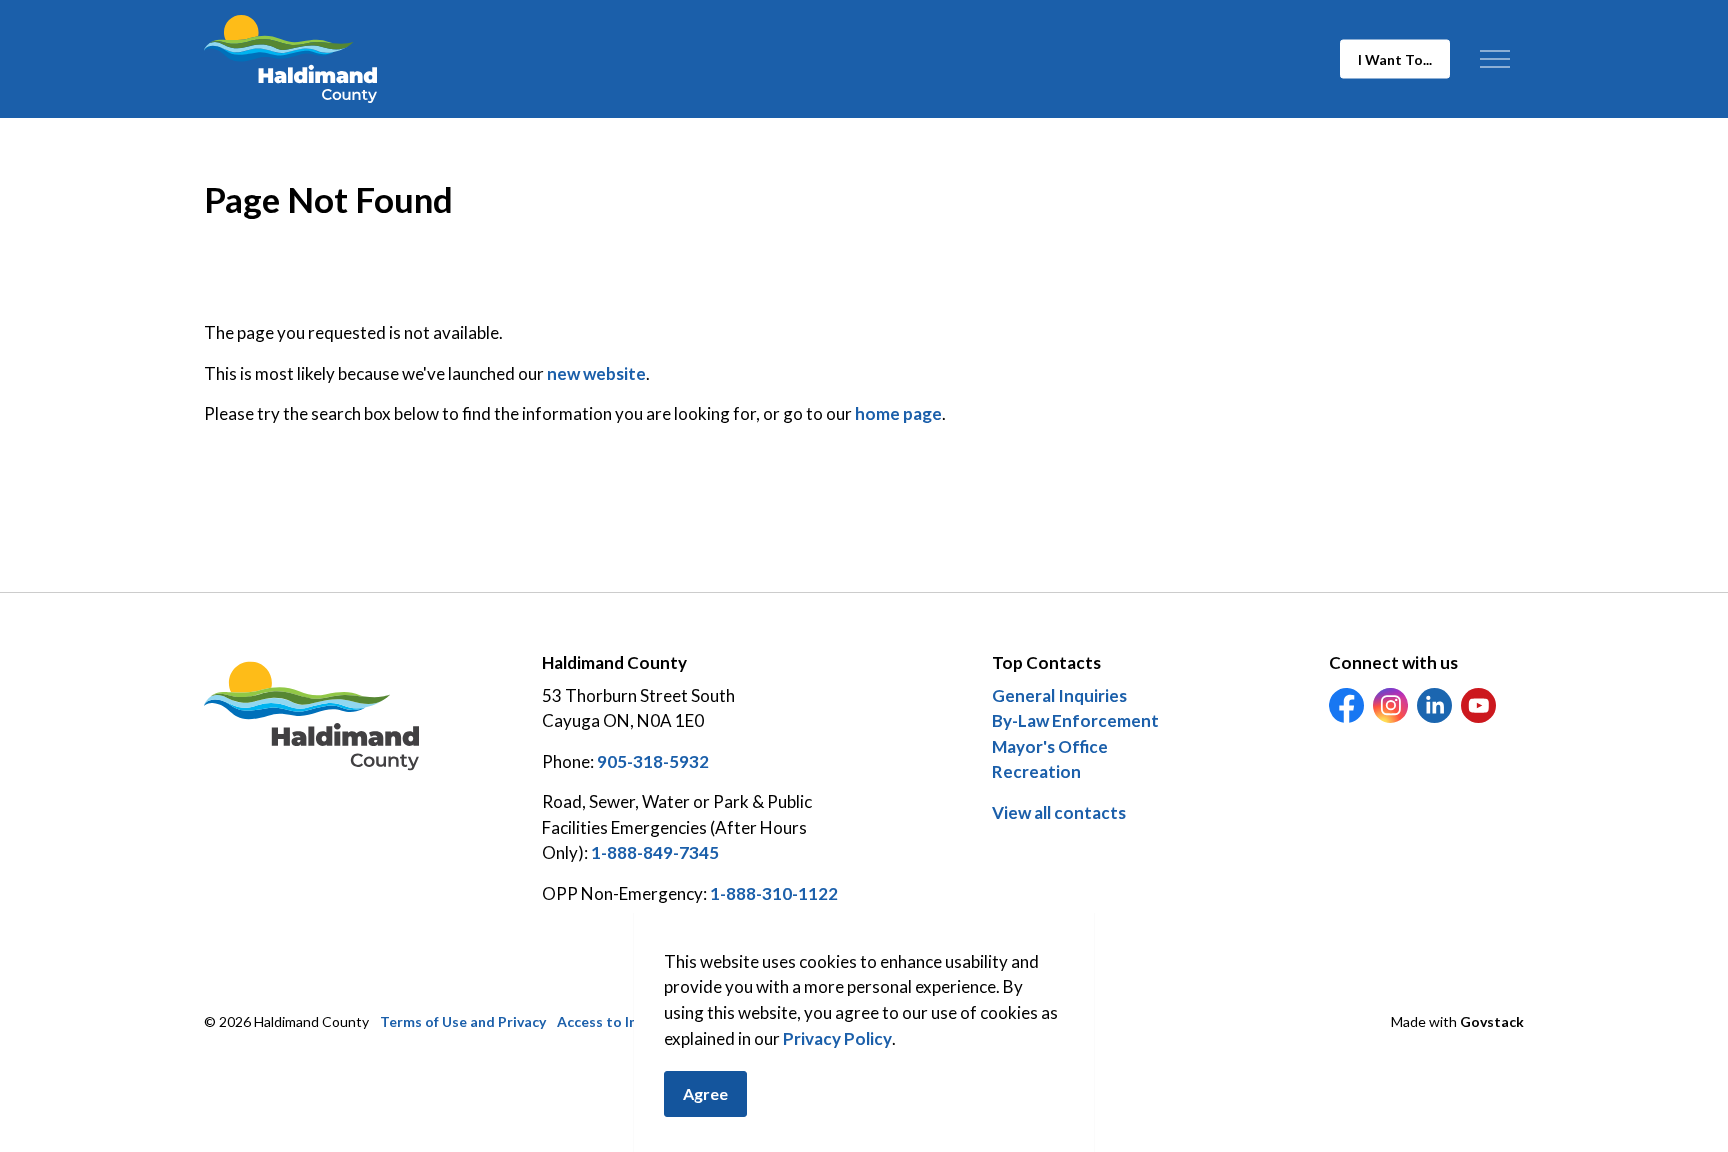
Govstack (1492, 1021)
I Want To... (1395, 59)
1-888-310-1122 (774, 893)
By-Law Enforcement (1075, 720)
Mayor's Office (1050, 746)
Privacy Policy (837, 1038)
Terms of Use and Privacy (463, 1021)
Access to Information (631, 1021)
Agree (705, 1093)
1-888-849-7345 (655, 852)
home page (898, 413)
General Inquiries (1059, 695)
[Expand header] (1494, 59)
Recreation (1036, 771)
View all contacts (1059, 812)
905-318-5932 (653, 761)
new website (596, 373)
